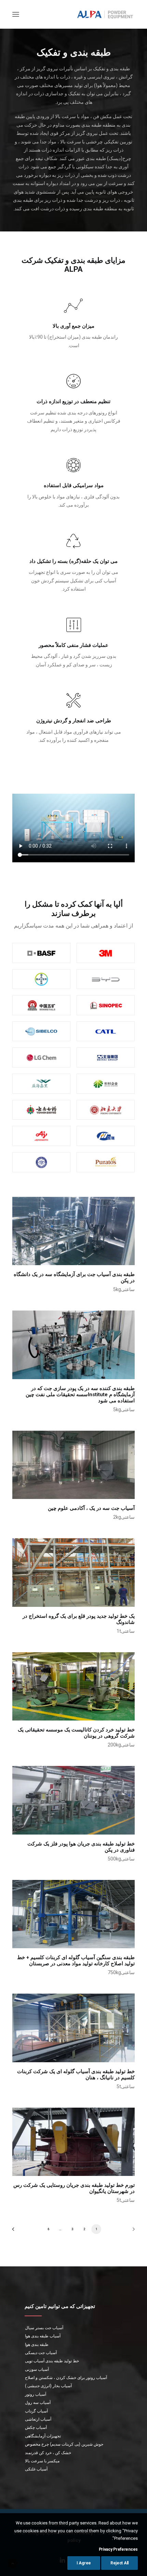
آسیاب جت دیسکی (41, 2353)
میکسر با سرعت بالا (42, 2461)
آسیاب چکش (36, 2428)
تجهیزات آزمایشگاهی (43, 2436)
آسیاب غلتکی (36, 2469)
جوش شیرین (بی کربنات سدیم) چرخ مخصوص (64, 2444)
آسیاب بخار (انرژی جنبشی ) (48, 2386)
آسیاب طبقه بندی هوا (43, 2336)
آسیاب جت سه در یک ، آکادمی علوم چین (91, 1508)
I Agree (84, 2563)
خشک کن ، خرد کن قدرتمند (48, 2453)
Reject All (119, 2563)
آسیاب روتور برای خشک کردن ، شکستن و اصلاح (66, 2378)
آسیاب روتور (36, 2394)
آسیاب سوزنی (37, 2369)
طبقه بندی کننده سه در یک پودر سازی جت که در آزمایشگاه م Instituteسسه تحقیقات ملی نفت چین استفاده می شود (80, 1395)
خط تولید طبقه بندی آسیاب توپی (52, 2361)
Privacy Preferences (118, 2549)
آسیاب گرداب (36, 2411)
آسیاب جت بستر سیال (44, 2328)
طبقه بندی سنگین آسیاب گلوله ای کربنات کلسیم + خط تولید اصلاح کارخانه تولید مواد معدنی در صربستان (76, 1961)
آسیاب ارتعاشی (38, 2419)
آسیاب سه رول (38, 2403)
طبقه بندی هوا (37, 2345)
